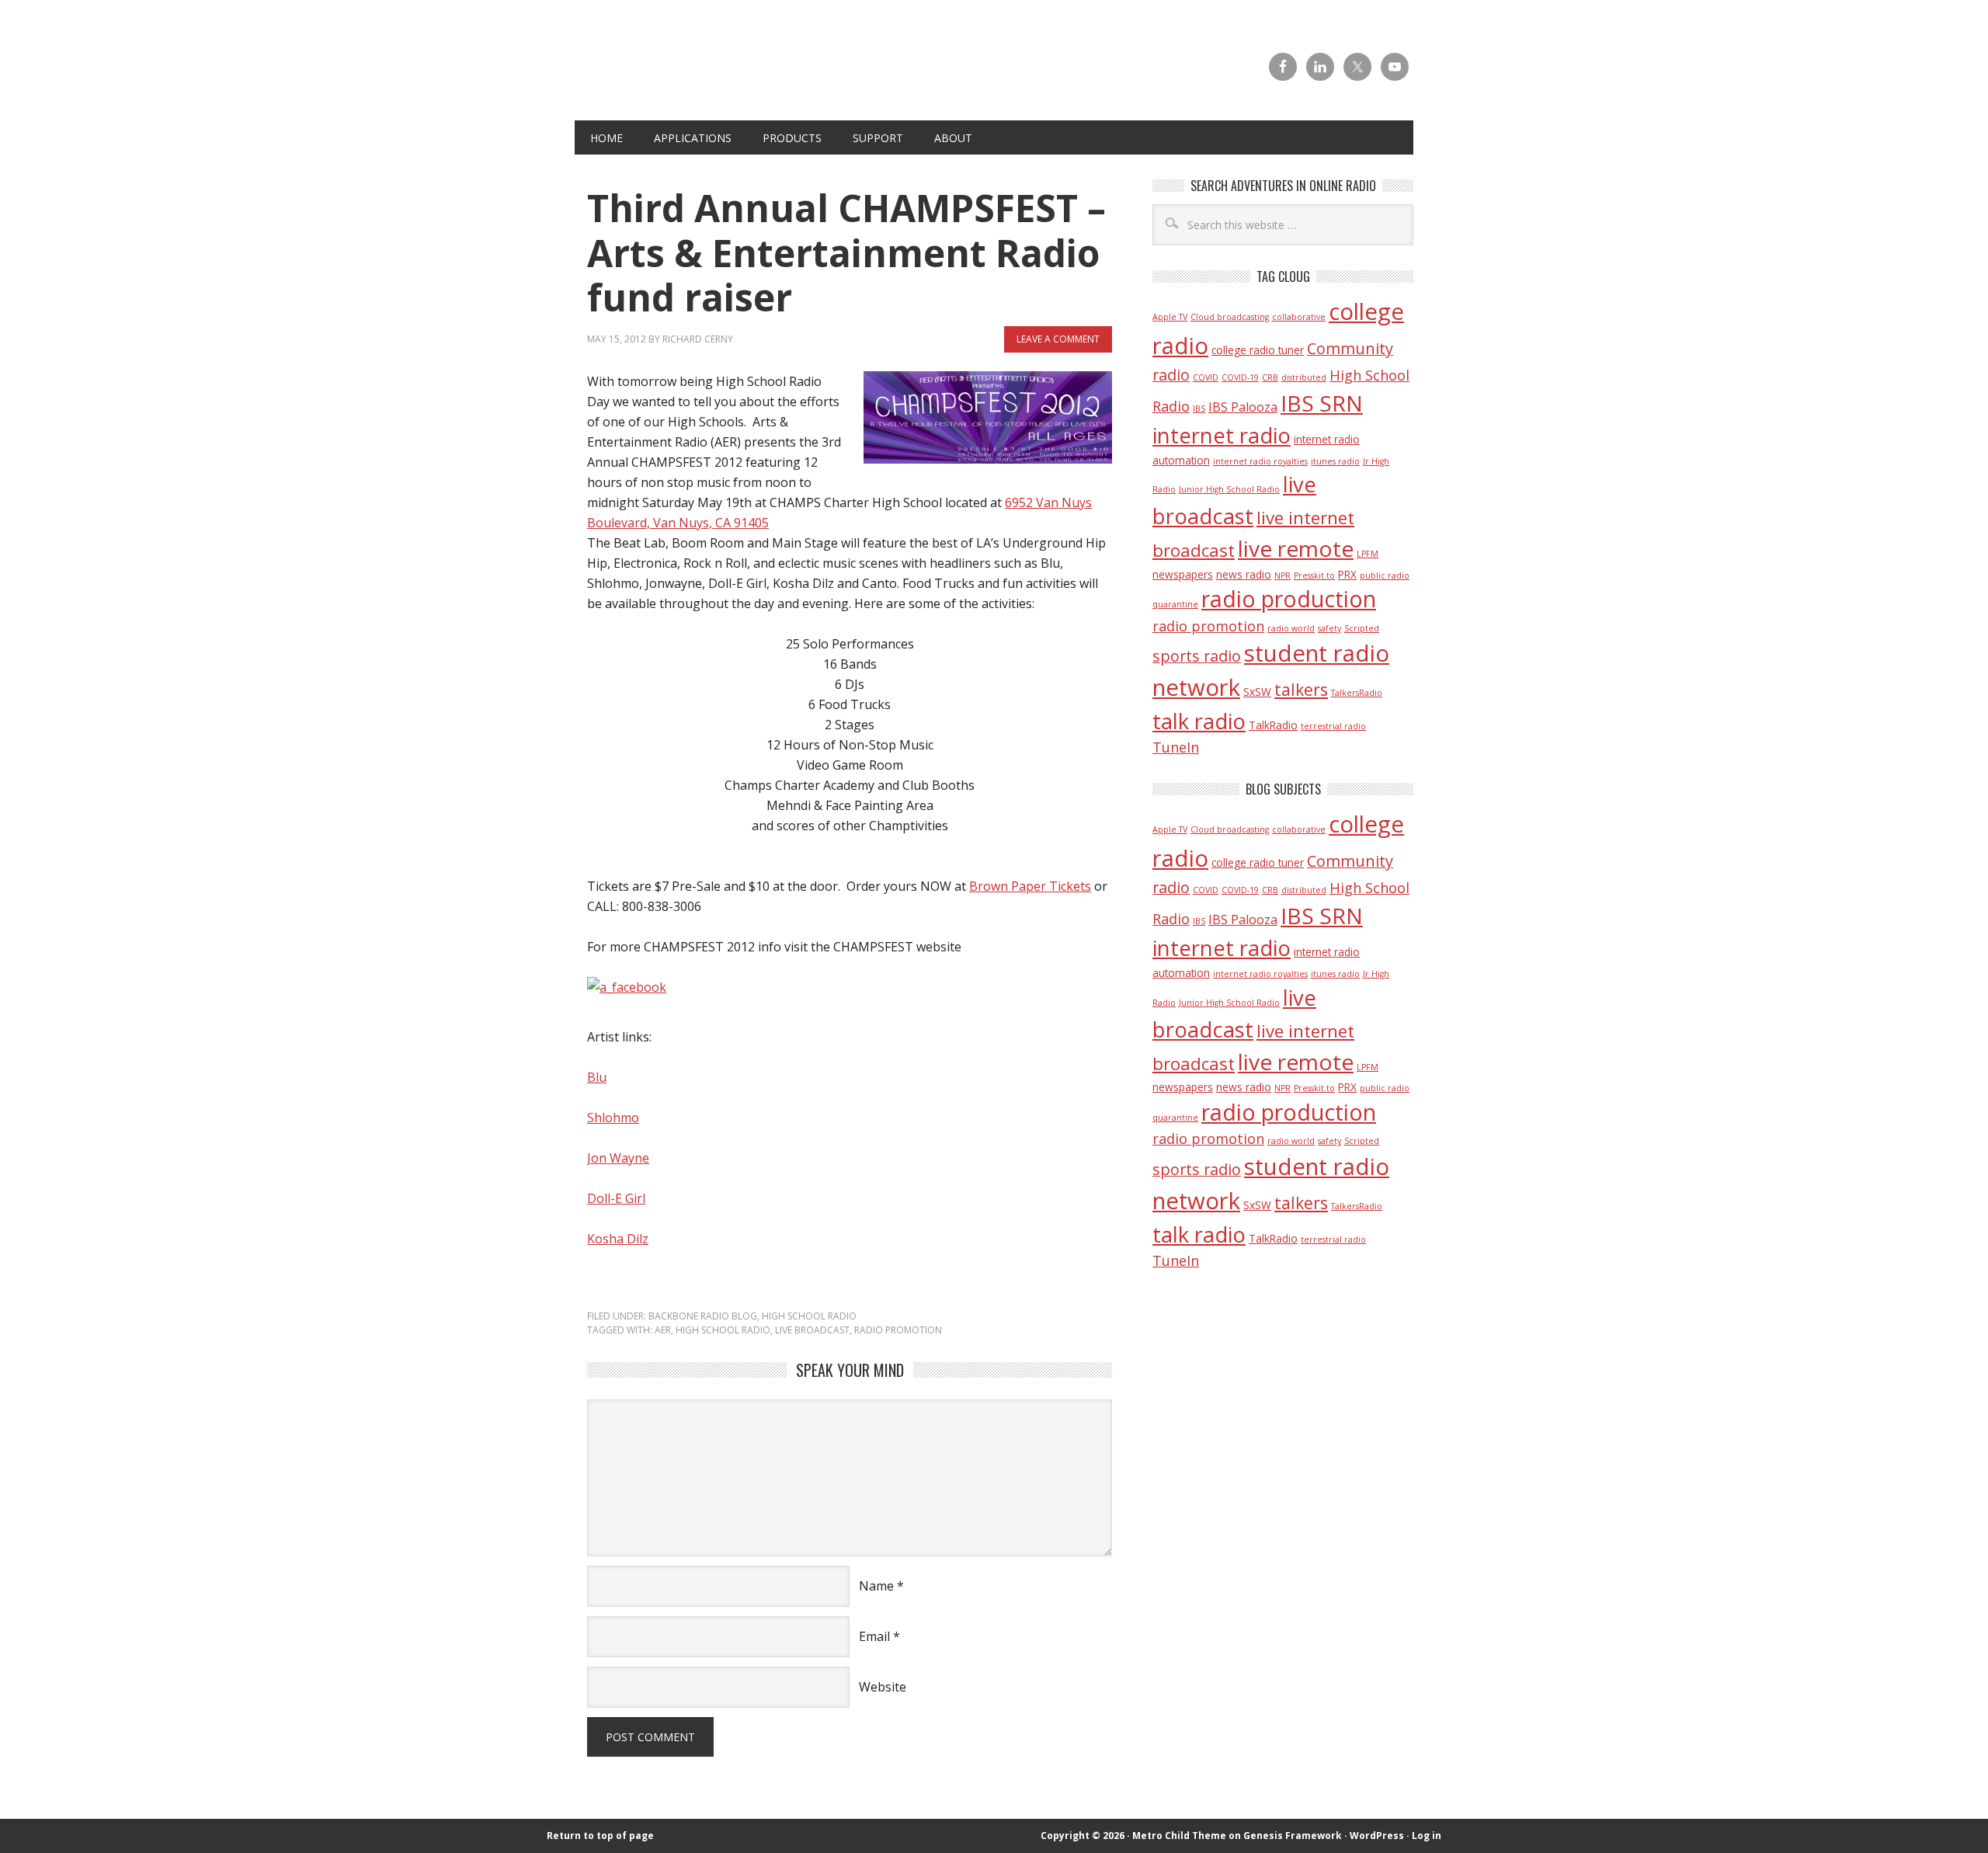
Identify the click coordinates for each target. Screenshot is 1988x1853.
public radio (1385, 575)
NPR (1282, 575)
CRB (1270, 377)
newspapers (1183, 574)
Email (874, 1636)
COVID (1206, 377)
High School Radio (809, 1316)
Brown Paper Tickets (1030, 886)
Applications (693, 138)
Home (606, 138)
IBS (1199, 408)
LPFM (1368, 554)
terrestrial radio (1333, 726)
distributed (1304, 377)
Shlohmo (613, 1118)
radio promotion (898, 1330)
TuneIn (1176, 747)
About (953, 138)
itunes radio (1335, 461)
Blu (597, 1077)
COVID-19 (1240, 377)
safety (1329, 628)
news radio (1244, 574)
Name (876, 1586)
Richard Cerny (698, 339)
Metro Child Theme (1179, 1836)
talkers (1301, 689)
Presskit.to (1314, 575)
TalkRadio (1273, 725)
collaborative (1299, 317)
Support (878, 138)
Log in (1427, 1836)
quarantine (1175, 604)
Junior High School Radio (1229, 489)
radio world (1291, 628)
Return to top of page (600, 1836)
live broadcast (812, 1330)
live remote (1296, 548)
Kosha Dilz (618, 1239)
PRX (1347, 574)
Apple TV (1170, 317)
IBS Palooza (1243, 407)
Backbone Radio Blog (703, 1316)
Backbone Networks (850, 87)
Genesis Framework (1293, 1836)
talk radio (1199, 721)
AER (663, 1330)
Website (883, 1687)
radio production (1289, 598)
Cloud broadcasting (1230, 317)
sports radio (1197, 656)
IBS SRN (1322, 403)
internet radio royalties (1260, 461)
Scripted (1362, 628)
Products (792, 138)
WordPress (1377, 1836)
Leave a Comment (1058, 339)
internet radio (1222, 435)
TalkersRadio (1357, 693)
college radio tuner (1258, 350)
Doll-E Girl (616, 1198)
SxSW (1257, 692)
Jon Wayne (618, 1158)
